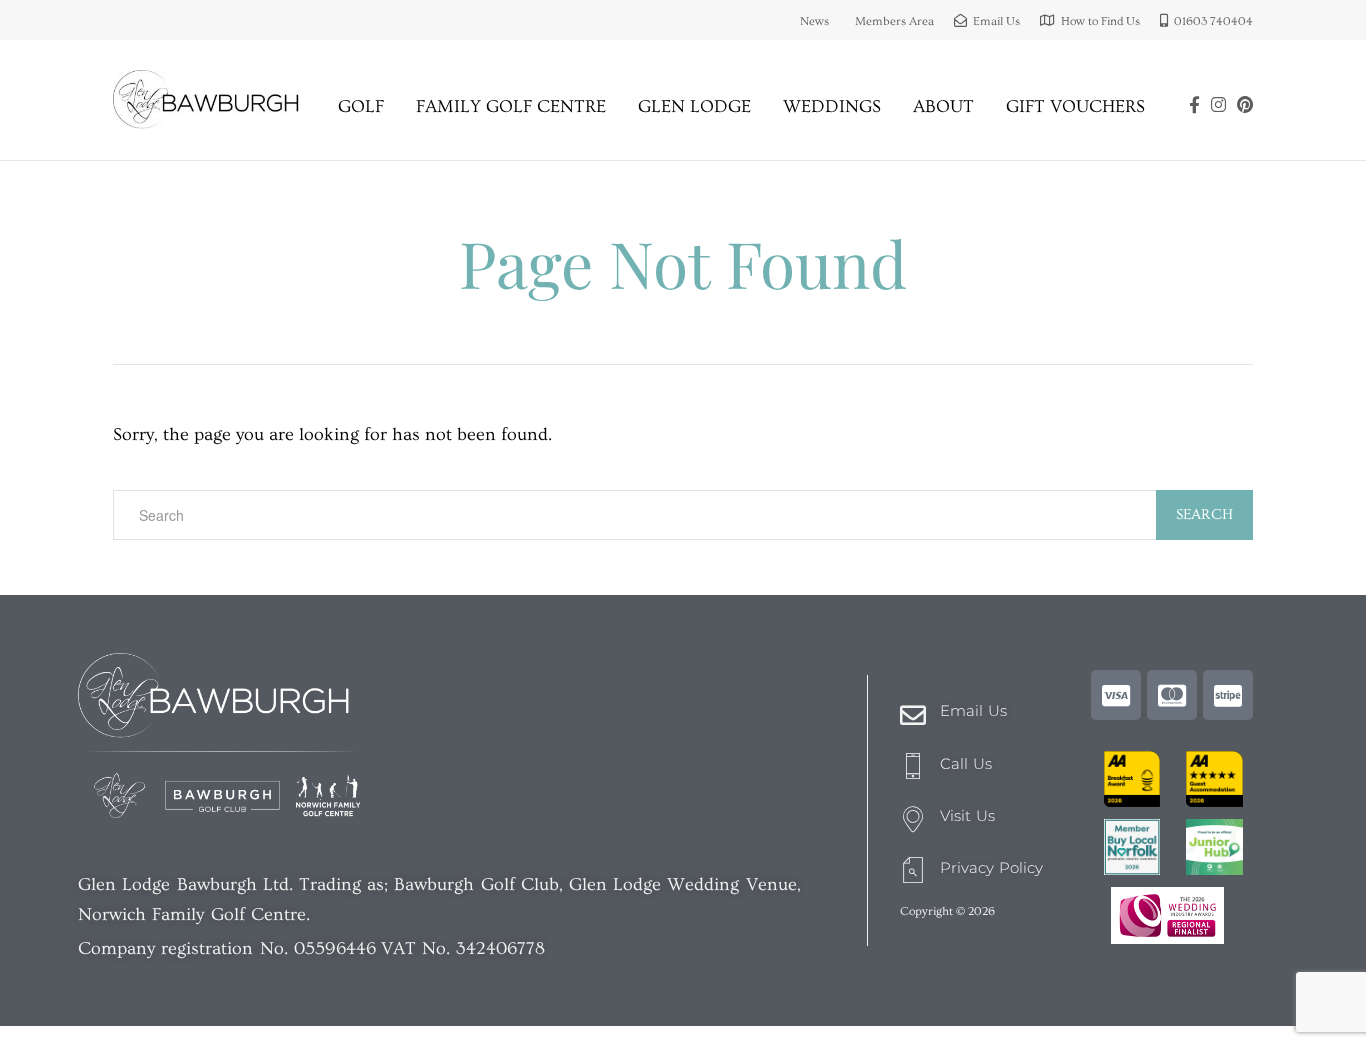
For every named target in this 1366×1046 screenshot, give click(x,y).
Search (1204, 514)
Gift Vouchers (1075, 106)
